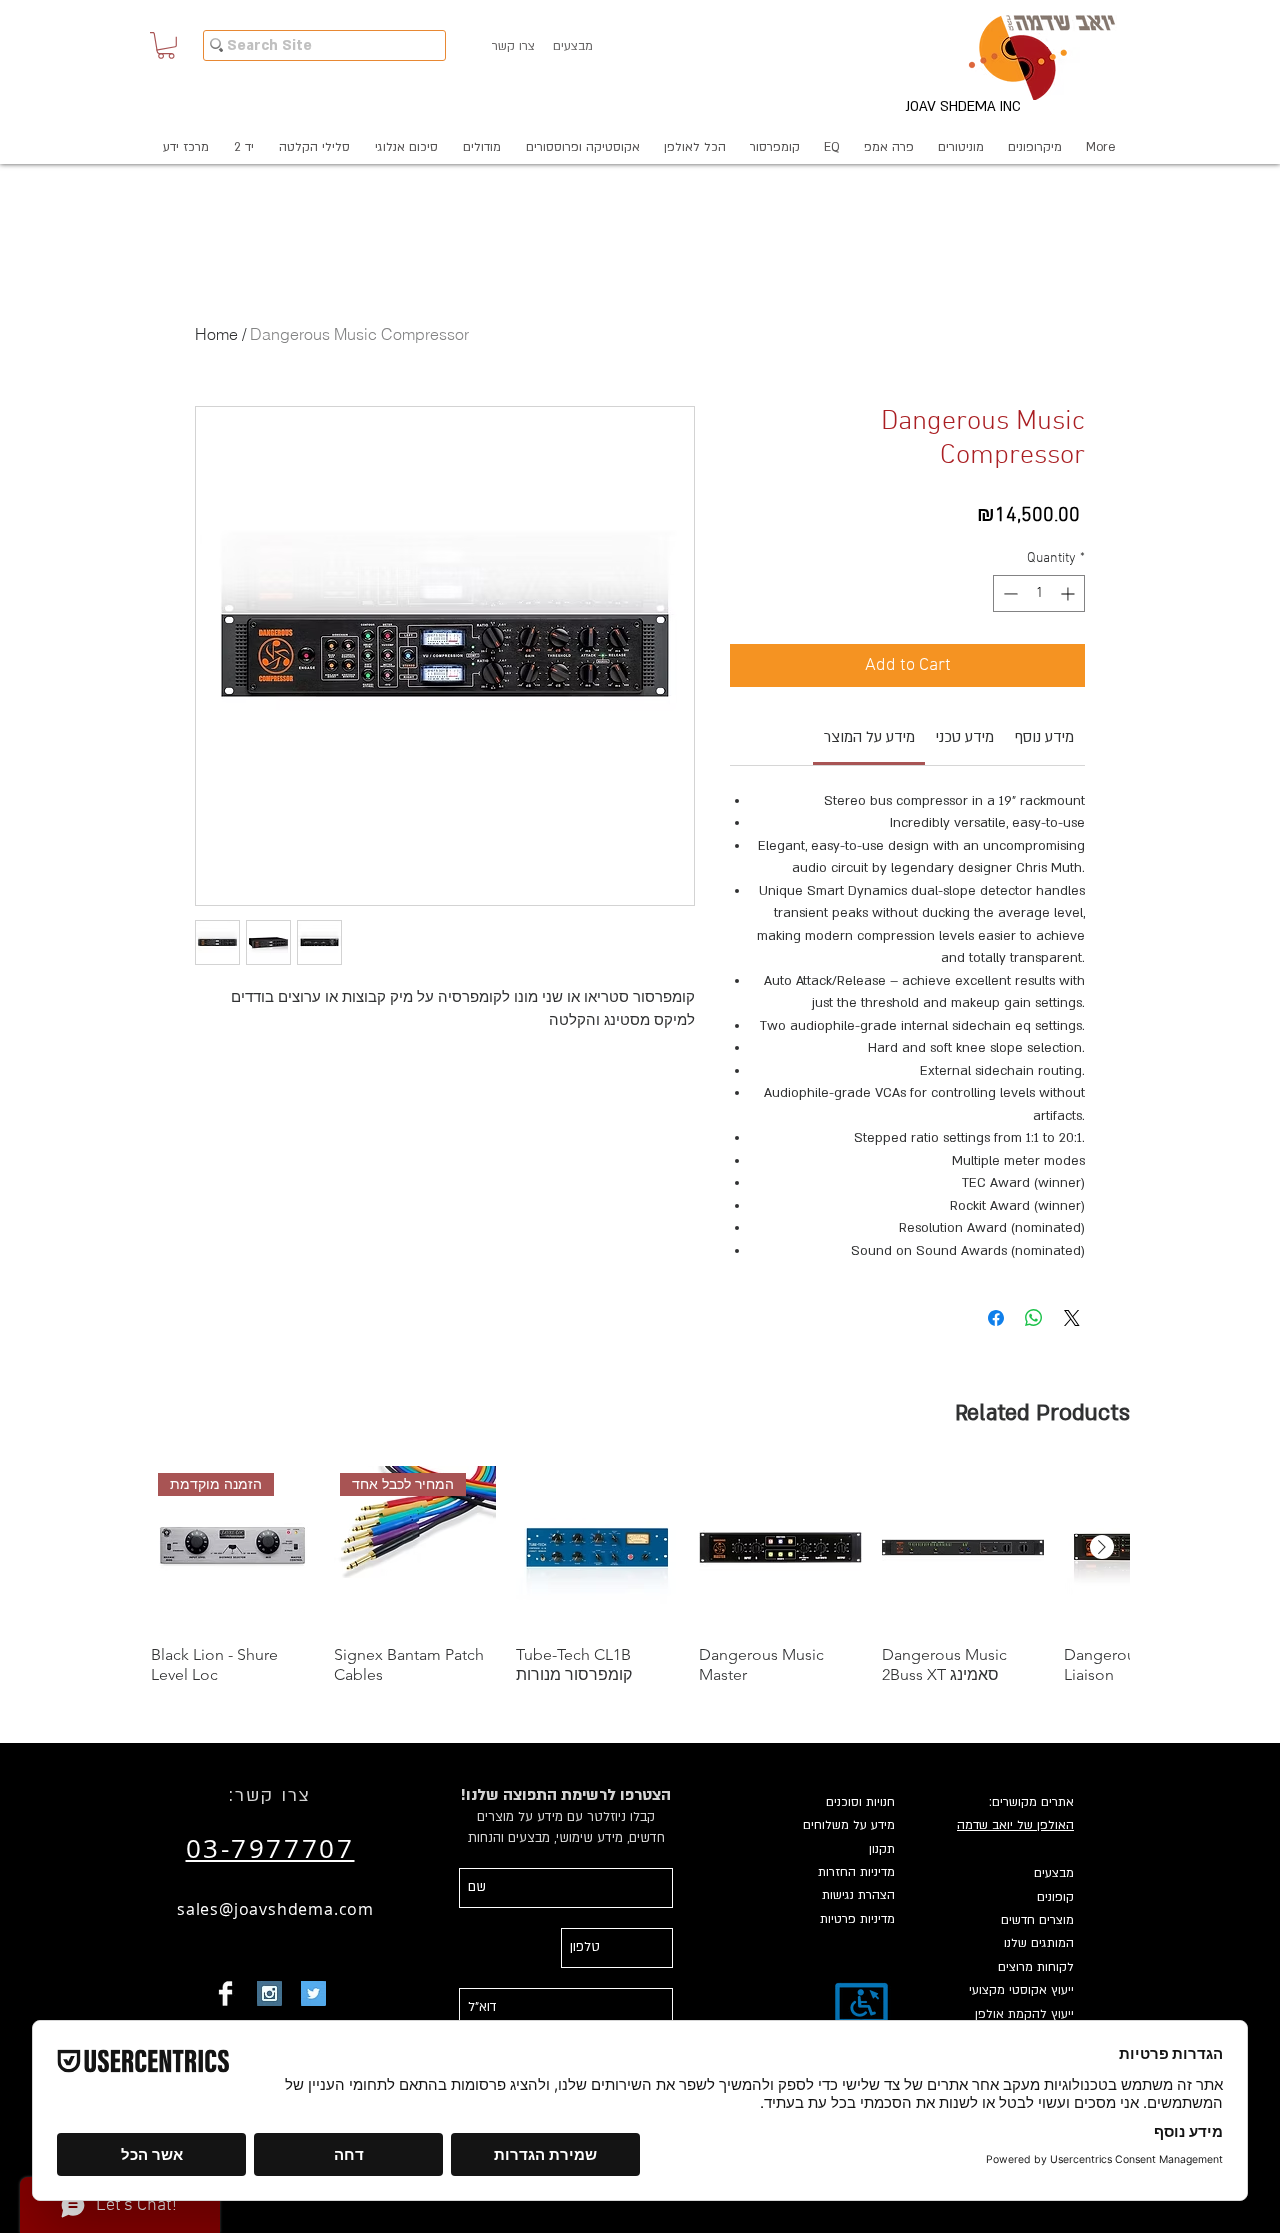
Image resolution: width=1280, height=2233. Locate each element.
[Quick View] (597, 1547)
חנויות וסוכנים (860, 1802)
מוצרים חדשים (1037, 1920)
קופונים (1055, 1897)
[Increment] (1069, 593)
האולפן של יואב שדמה (1015, 1825)
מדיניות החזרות (856, 1872)
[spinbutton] (1039, 593)
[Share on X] (1072, 1318)
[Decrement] (1008, 593)
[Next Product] (1102, 1547)
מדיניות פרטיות (857, 1919)
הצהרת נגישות (858, 1895)
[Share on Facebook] (996, 1318)
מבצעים (1054, 1873)
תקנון (882, 1849)
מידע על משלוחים (849, 1825)
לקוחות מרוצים (1036, 1967)
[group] (640, 1575)
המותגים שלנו (1039, 1943)
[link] (869, 737)
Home (216, 334)
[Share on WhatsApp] (1034, 1318)
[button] (166, 45)
